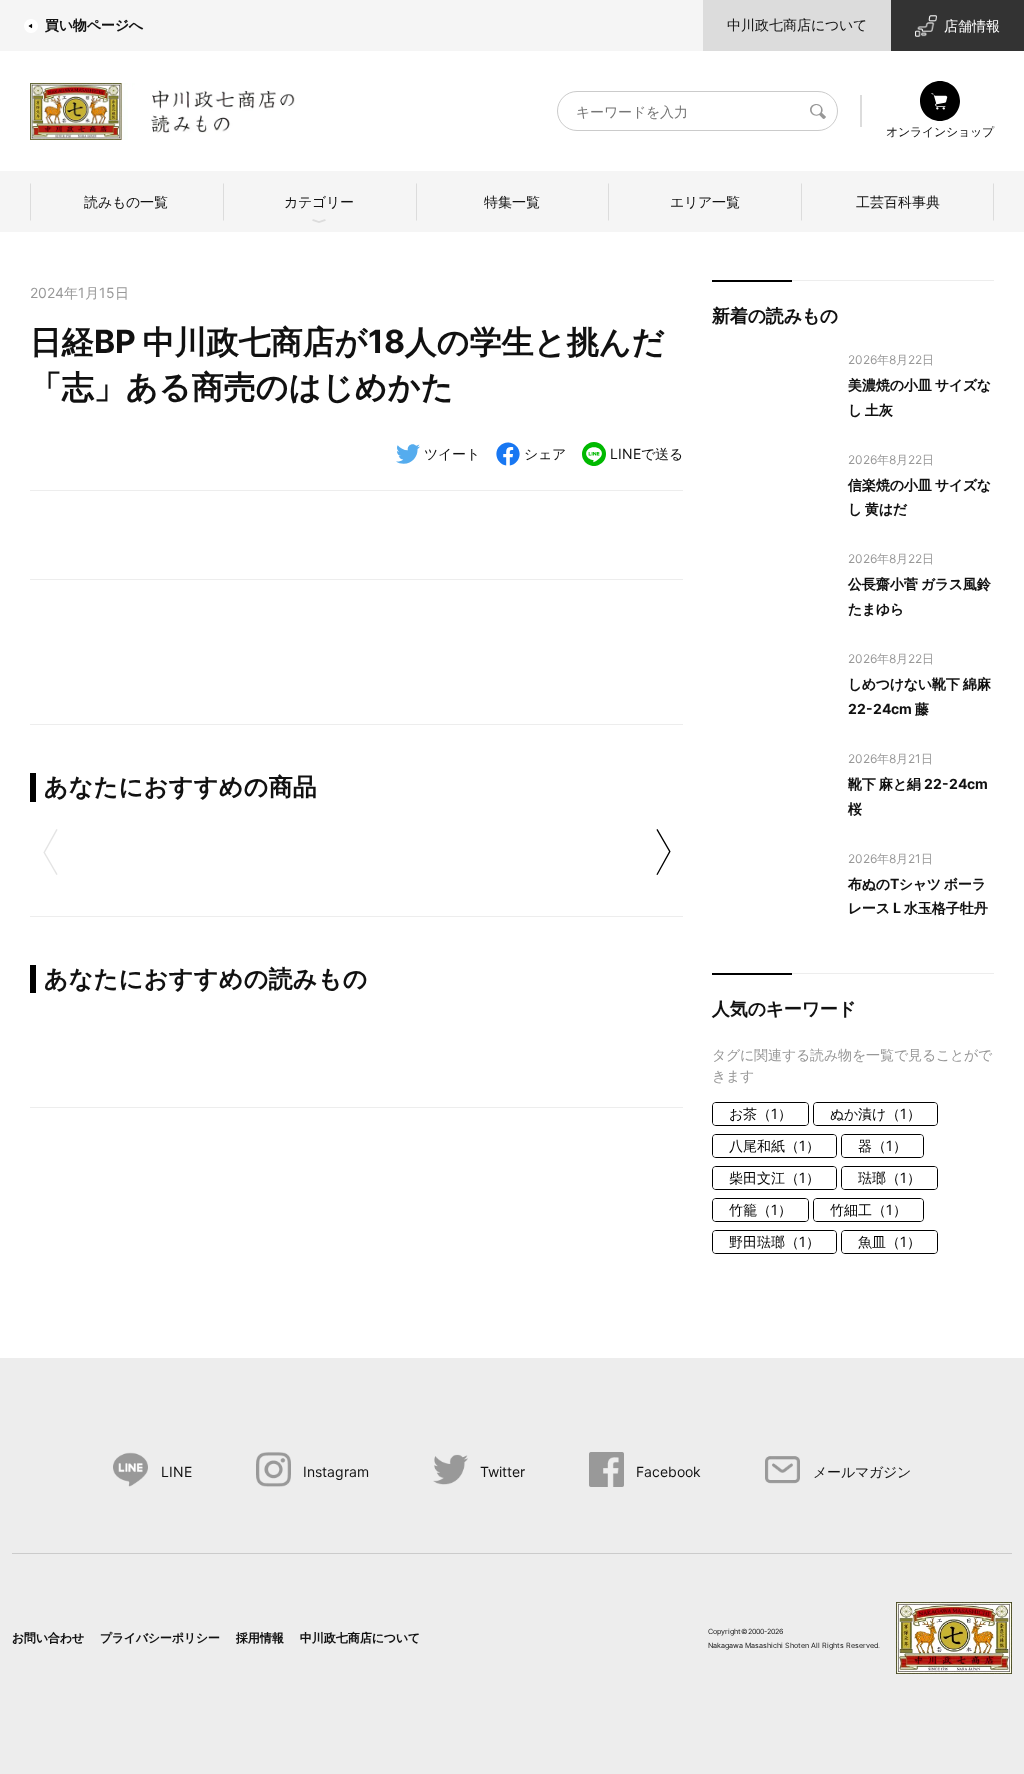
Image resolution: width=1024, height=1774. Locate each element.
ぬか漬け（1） (875, 1113)
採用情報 (260, 1637)
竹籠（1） (760, 1209)
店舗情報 (972, 25)
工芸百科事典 (898, 201)
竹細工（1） (868, 1209)
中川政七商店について (797, 24)
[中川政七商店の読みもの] (162, 107)
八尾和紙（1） (774, 1145)
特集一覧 (512, 201)
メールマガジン (862, 1471)
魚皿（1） (889, 1241)
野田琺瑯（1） (774, 1241)
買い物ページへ (94, 24)
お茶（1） (760, 1113)
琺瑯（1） (889, 1177)
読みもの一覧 (126, 201)
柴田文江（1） (774, 1177)
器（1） (882, 1145)
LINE (176, 1471)
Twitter (502, 1471)
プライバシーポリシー (160, 1637)
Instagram (336, 1471)
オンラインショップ (940, 131)
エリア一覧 (705, 201)
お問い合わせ (48, 1637)
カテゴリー (319, 201)
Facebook (668, 1471)
